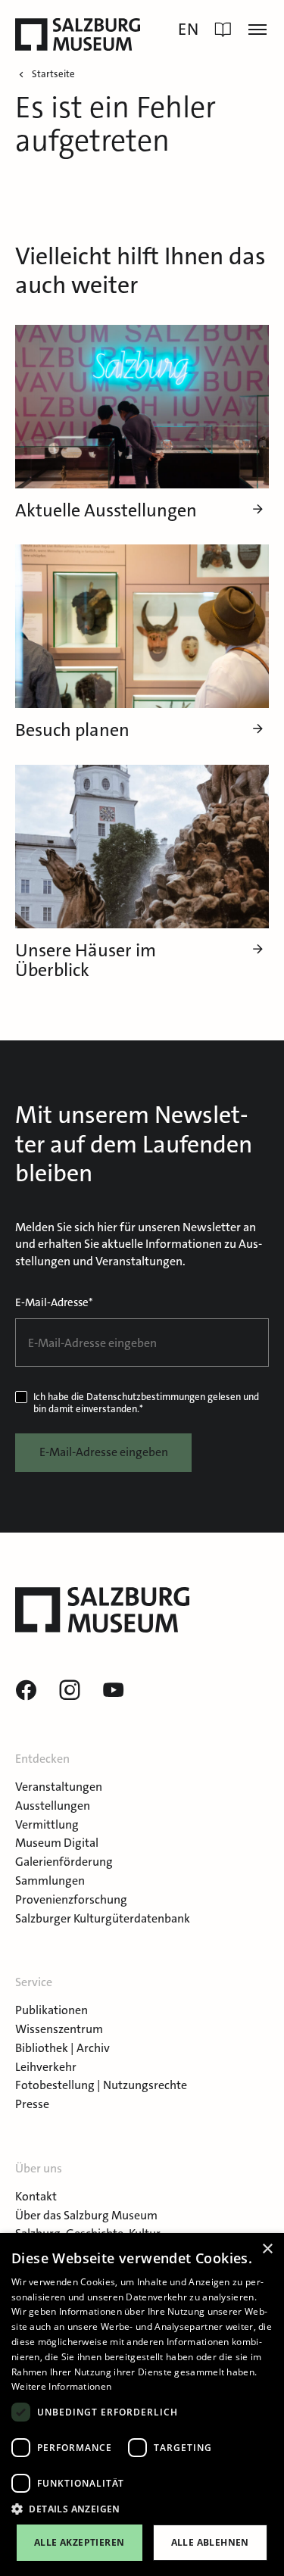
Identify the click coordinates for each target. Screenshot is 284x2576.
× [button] (267, 2249)
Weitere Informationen (61, 2386)
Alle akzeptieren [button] (79, 2542)
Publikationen (51, 2010)
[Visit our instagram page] (70, 1691)
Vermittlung (47, 1824)
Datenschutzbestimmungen (146, 1397)
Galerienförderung (64, 1862)
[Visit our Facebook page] (26, 1691)
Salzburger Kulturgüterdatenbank (103, 1918)
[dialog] (142, 2404)
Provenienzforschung (71, 1899)
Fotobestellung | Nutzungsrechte (101, 2085)
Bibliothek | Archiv (62, 2048)
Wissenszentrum (59, 2029)
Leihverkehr (46, 2067)
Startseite (53, 74)
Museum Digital (57, 1843)
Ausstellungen (53, 1806)
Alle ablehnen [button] (210, 2542)
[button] (142, 2509)
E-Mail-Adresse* (54, 1302)
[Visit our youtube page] (114, 1691)
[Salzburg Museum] (78, 34)
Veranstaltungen (59, 1787)
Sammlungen (50, 1881)
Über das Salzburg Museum (86, 2215)
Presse (32, 2104)
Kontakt (36, 2196)
